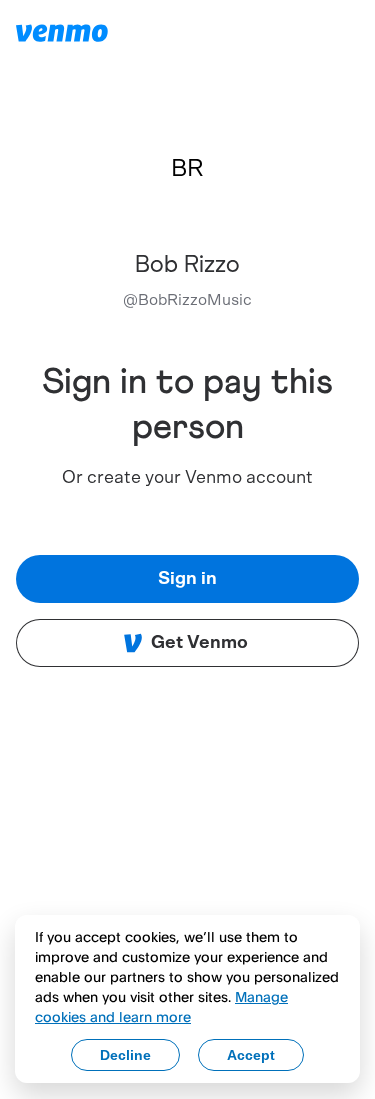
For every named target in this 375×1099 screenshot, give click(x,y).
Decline (125, 1055)
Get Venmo (199, 643)
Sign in (187, 579)
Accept (251, 1055)
